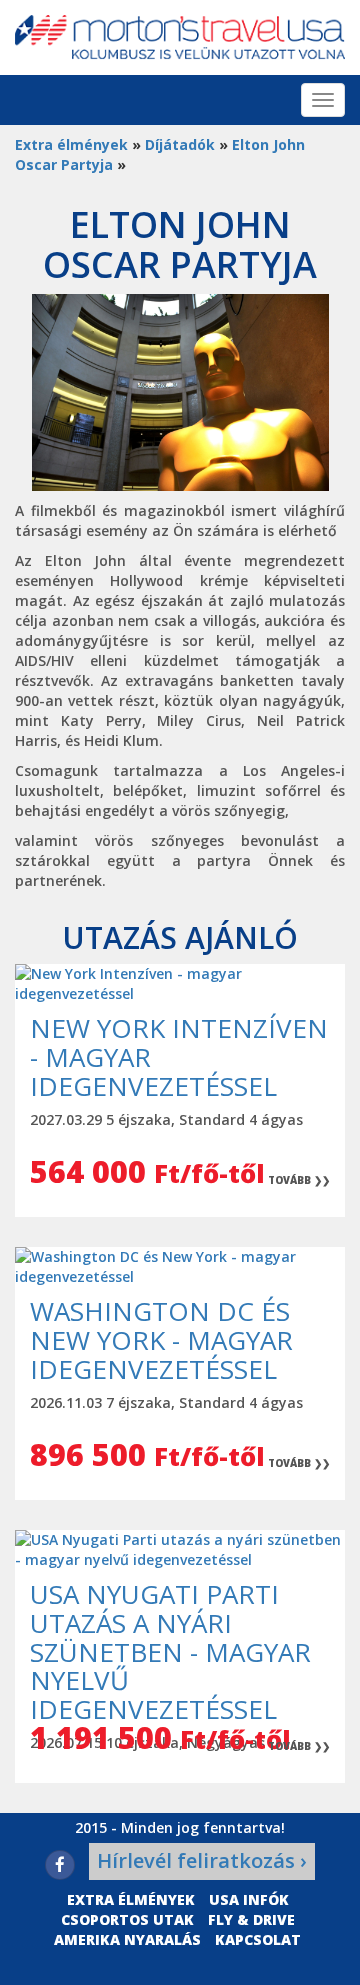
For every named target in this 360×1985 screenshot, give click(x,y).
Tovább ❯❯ (299, 1180)
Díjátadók (180, 144)
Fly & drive (251, 1919)
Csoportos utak (127, 1919)
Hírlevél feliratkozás (202, 1860)
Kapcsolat (258, 1939)
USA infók (249, 1899)
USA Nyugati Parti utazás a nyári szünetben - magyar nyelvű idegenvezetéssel (170, 1651)
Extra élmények (71, 144)
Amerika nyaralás (127, 1939)
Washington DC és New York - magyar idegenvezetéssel (161, 1339)
